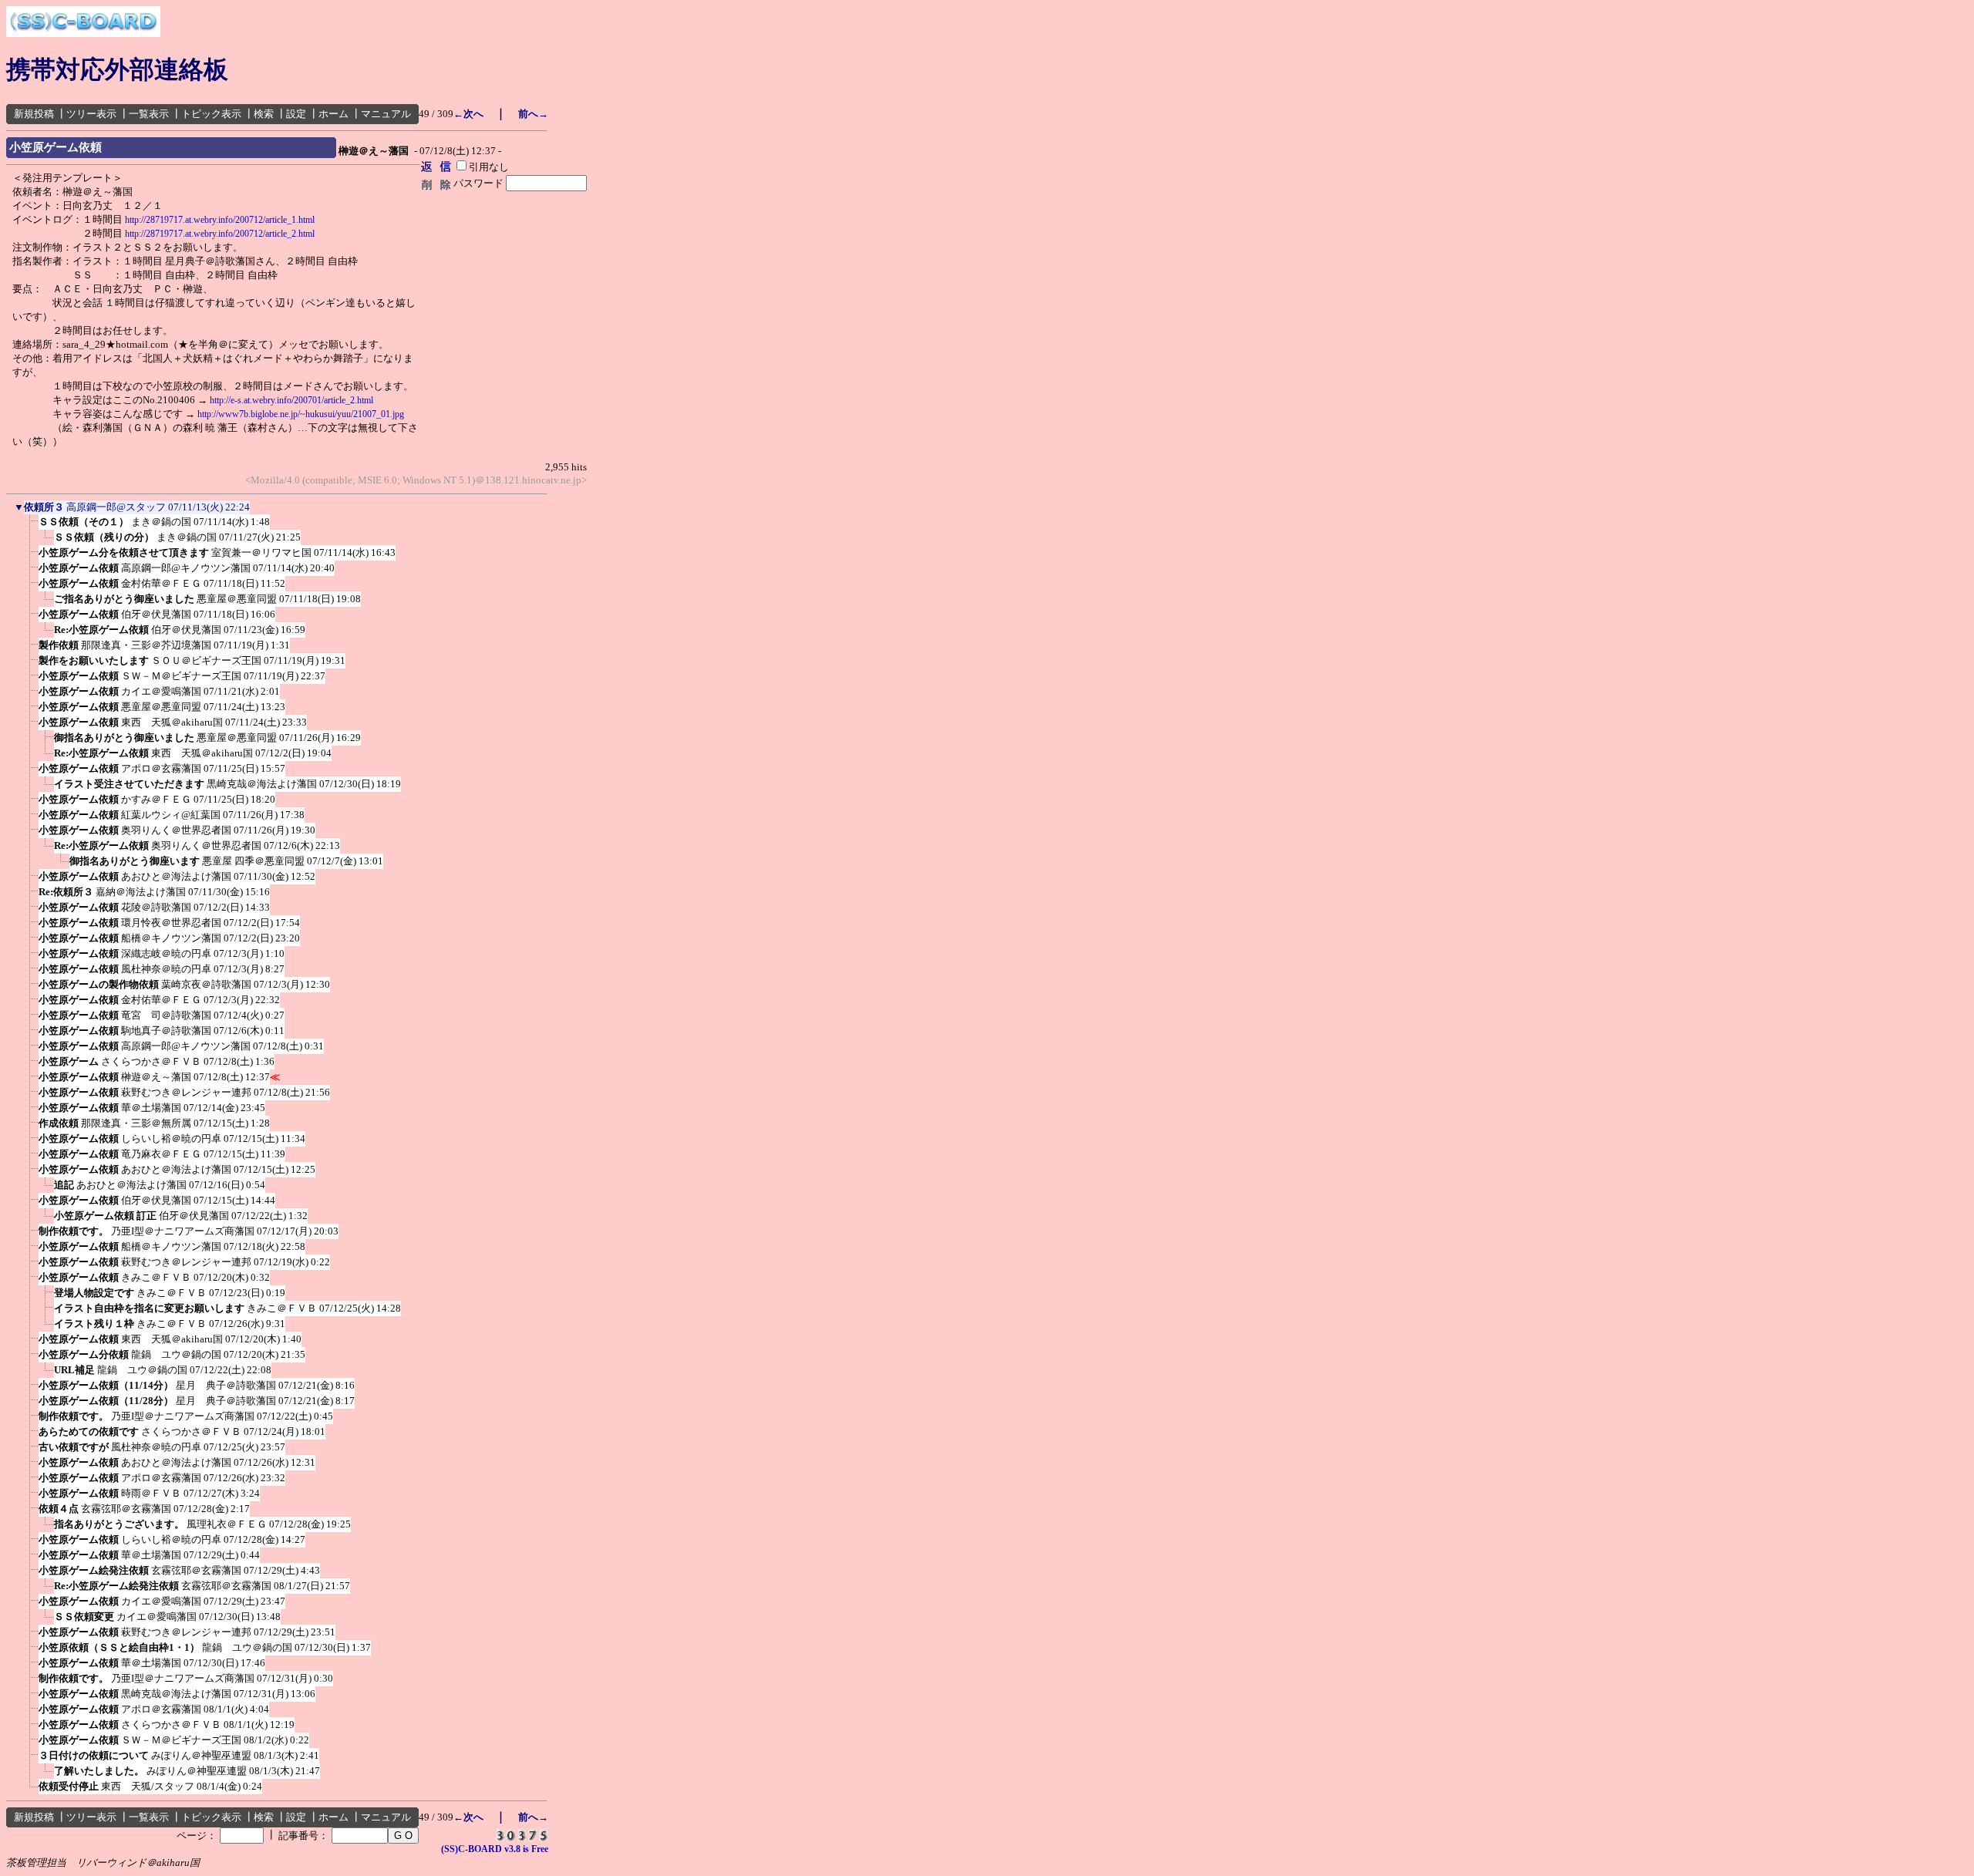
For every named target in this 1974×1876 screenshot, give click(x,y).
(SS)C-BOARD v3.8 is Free (495, 1849)
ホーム (333, 114)
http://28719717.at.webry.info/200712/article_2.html (220, 234)
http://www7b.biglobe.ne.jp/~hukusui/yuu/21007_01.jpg (301, 414)
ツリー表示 (91, 114)
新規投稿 (34, 114)
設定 (296, 114)
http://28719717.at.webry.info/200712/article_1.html (220, 220)
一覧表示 (149, 114)
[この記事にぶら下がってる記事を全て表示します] (31, 527)
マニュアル (386, 114)
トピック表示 (211, 114)
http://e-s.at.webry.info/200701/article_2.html (291, 400)
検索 (264, 114)
